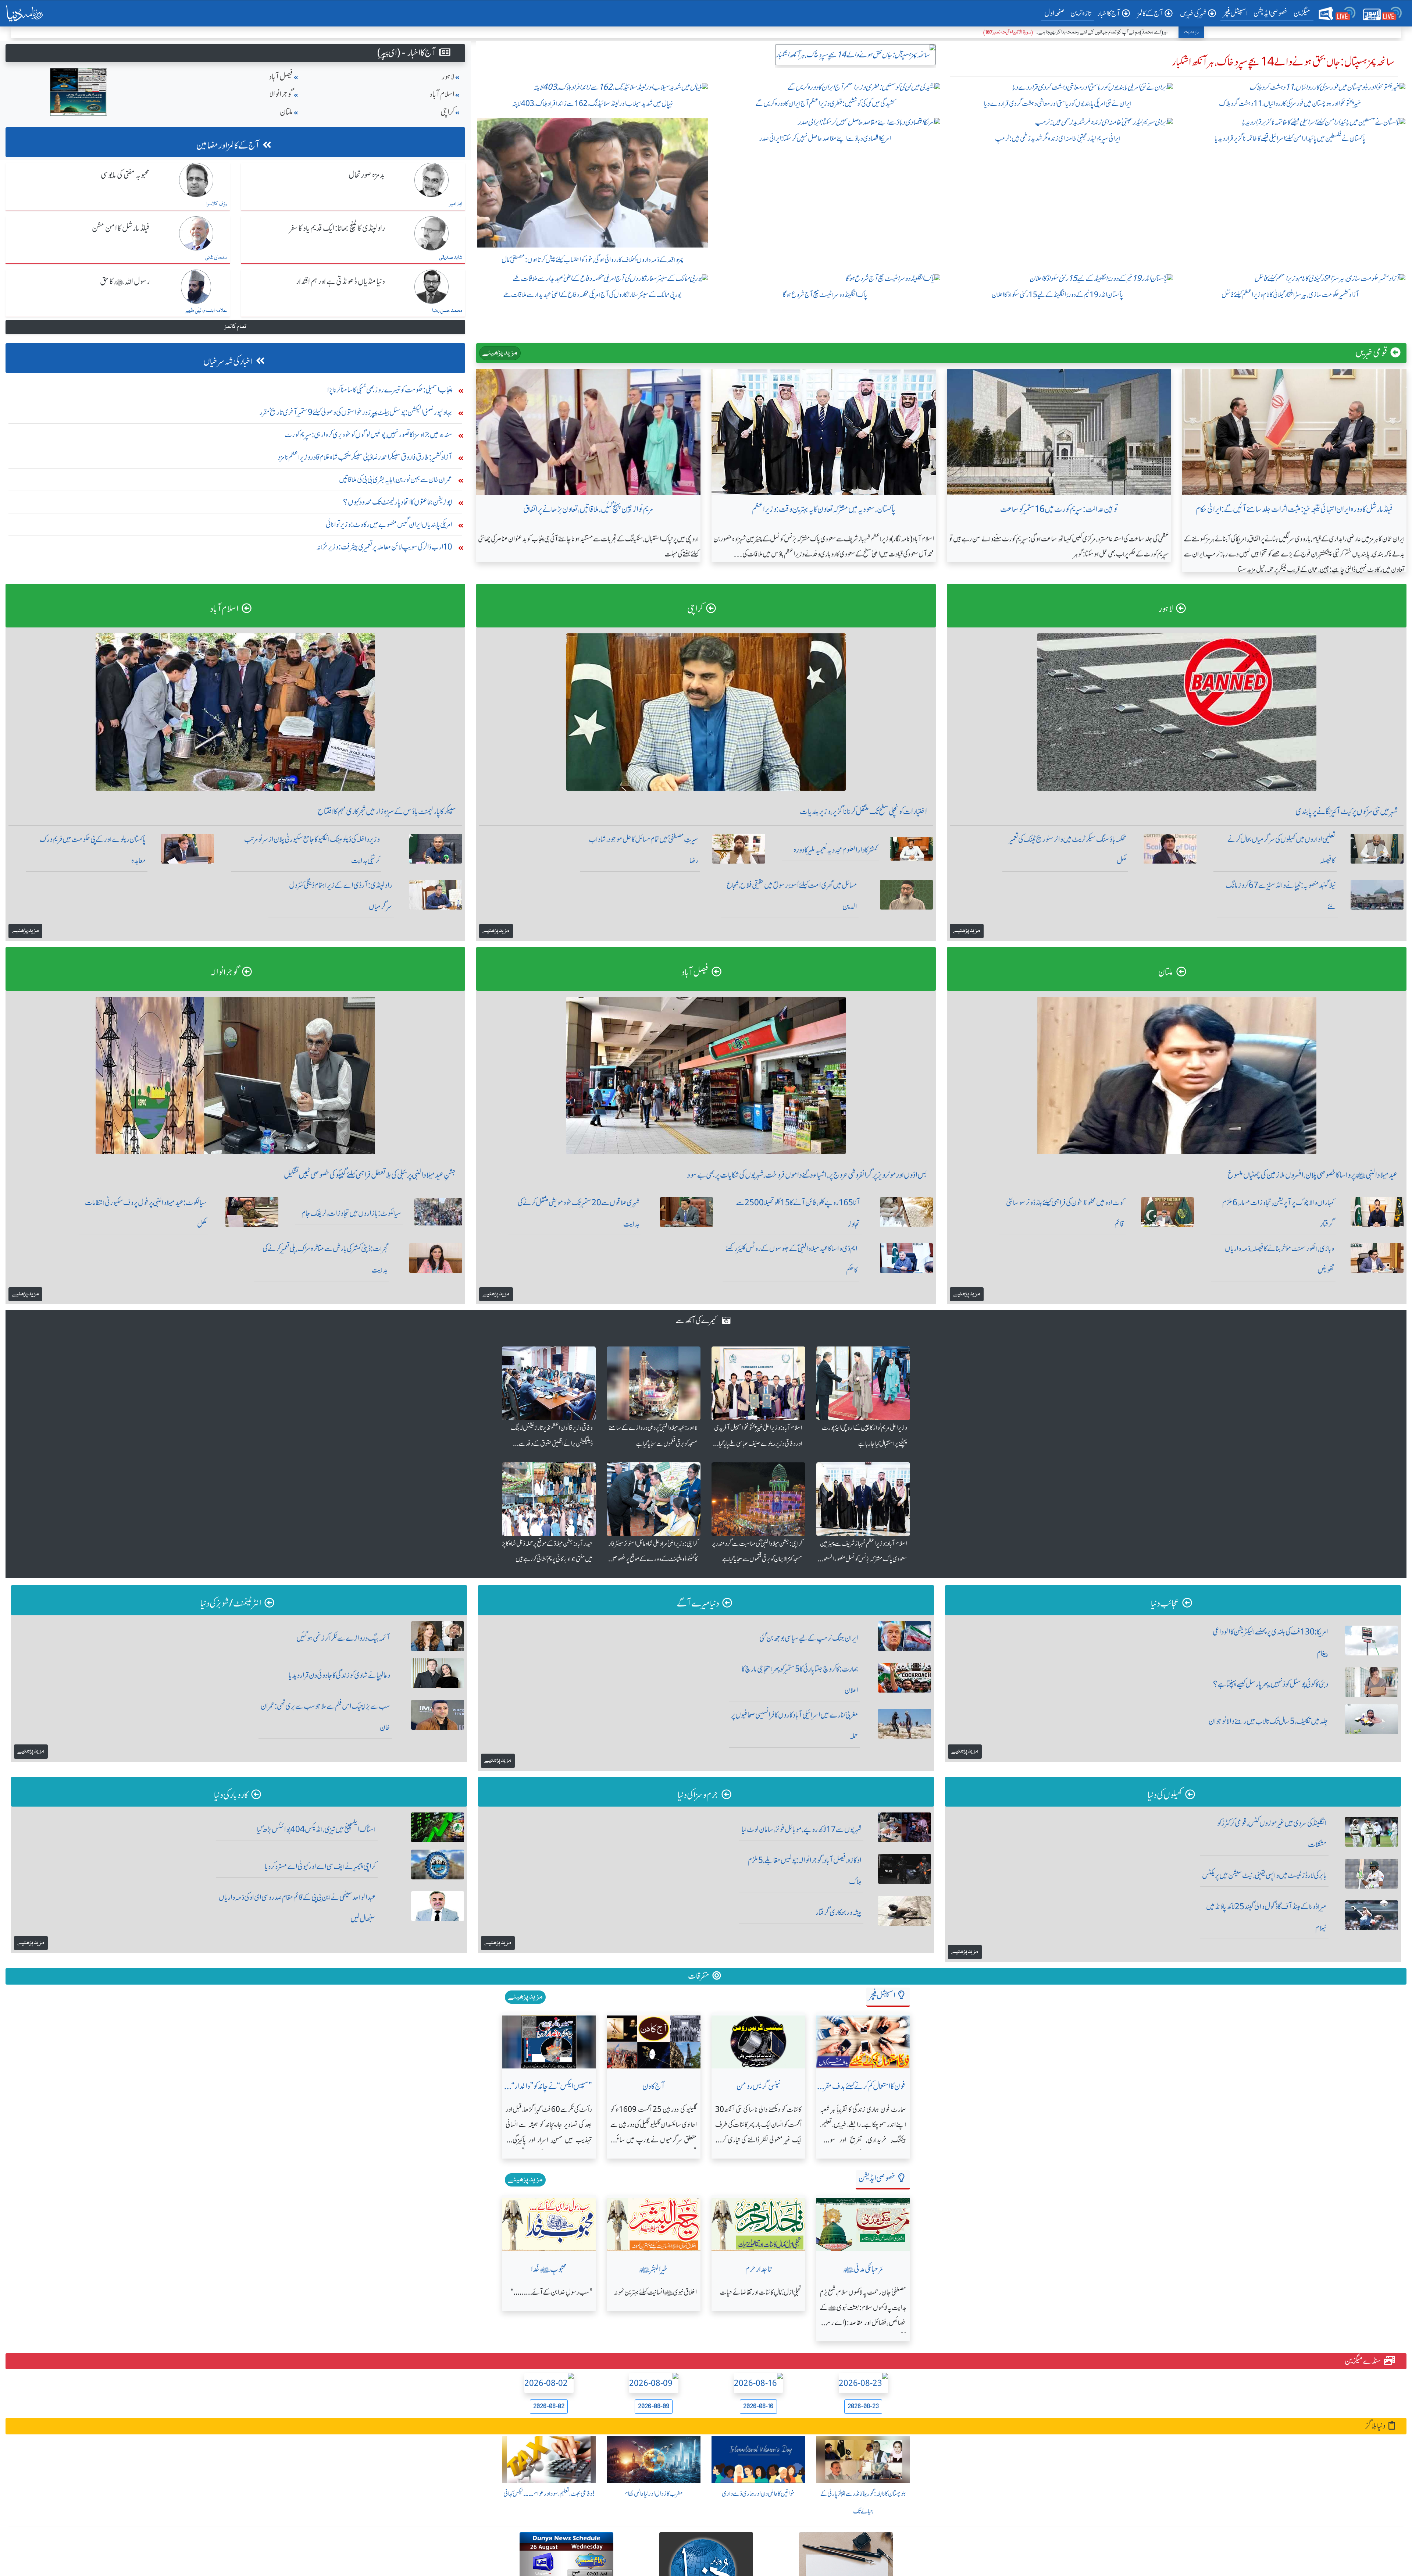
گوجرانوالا (281, 94)
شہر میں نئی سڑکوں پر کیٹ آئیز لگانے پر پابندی (1347, 812)
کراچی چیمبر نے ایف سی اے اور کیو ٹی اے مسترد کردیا (320, 1866)
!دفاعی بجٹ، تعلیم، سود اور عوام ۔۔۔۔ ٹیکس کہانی (549, 2494)
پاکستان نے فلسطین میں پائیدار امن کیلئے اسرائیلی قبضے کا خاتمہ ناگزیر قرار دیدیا (1290, 138)
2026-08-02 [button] (549, 2406)
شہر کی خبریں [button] (1193, 13)
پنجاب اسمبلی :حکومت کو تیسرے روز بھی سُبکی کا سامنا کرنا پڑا (390, 390)
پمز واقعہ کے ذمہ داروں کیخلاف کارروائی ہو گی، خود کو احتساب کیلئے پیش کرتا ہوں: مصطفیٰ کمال (593, 260)
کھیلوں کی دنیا (1165, 1795)
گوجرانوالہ (224, 972)
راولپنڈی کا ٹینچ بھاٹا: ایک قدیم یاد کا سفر (337, 228)
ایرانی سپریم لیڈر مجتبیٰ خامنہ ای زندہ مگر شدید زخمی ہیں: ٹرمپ (1058, 138)
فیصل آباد (281, 77)
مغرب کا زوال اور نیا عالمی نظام (654, 2494)
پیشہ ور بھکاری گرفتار (839, 1912)
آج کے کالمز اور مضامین (228, 145)
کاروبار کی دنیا (231, 1795)
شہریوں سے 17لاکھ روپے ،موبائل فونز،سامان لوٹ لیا (802, 1829)
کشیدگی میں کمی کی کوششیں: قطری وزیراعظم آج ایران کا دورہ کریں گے (825, 104)
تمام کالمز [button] (235, 327)
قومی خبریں (1371, 353)
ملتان (286, 112)
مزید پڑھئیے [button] (967, 931)
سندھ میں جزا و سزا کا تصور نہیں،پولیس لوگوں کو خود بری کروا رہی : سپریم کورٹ (368, 435)
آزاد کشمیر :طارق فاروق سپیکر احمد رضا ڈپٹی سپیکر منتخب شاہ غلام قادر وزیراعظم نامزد (365, 457)
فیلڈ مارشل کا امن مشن (121, 228)
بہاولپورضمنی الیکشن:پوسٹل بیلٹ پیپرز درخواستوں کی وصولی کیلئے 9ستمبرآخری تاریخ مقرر (356, 412)
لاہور (448, 77)
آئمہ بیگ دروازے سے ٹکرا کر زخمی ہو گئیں (343, 1638)
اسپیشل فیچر (1235, 13)
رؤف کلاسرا (217, 204)
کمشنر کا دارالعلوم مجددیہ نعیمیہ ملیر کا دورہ (835, 850)
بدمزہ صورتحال (367, 175)
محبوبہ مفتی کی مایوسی (125, 175)
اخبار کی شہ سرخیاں (228, 361)
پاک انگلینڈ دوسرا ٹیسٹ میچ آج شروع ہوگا (825, 295)
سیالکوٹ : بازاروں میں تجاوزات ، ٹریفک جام (352, 1213)
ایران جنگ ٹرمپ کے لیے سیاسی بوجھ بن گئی (809, 1638)
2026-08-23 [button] (863, 2406)
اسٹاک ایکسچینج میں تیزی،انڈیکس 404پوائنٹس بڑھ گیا (316, 1829)
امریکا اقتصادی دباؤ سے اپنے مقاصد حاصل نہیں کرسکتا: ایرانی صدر (825, 138)
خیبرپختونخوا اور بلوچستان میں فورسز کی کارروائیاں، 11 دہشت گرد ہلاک (1290, 104)
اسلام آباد (442, 94)
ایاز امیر (456, 204)
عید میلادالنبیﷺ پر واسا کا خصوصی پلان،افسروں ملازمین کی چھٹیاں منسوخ (1313, 1175)
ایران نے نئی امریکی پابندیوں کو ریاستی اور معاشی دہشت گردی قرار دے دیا (1058, 104)
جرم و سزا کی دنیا (698, 1795)
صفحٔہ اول (1056, 13)
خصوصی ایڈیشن (1271, 13)
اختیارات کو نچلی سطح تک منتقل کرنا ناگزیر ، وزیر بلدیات (863, 812)
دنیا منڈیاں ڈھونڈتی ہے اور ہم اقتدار (340, 282)
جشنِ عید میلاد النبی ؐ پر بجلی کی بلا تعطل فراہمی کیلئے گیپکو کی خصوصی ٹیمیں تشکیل (370, 1175)
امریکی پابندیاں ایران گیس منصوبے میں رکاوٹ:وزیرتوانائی (389, 524)
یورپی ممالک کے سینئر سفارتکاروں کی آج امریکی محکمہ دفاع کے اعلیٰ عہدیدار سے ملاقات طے (592, 295)
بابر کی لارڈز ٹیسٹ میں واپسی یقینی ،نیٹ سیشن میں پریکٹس (1264, 1875)
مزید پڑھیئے (500, 353)
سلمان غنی (216, 257)
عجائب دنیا (1165, 1603)
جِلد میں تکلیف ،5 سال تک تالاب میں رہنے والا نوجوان (1268, 1721)
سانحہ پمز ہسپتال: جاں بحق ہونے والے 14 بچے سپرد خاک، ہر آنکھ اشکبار (1283, 62)
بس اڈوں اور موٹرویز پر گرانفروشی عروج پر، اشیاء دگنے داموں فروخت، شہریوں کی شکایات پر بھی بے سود (807, 1175)
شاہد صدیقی (451, 257)
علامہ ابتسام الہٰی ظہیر (206, 311)
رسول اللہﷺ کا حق (125, 282)
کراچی (448, 112)
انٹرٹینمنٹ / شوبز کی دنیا (231, 1603)
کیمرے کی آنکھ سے (696, 1321)
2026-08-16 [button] (758, 2406)
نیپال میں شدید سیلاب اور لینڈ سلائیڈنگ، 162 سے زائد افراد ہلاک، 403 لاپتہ (593, 104)
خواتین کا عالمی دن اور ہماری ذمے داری (758, 2494)
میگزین (1302, 13)
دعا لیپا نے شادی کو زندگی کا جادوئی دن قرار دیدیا (339, 1675)
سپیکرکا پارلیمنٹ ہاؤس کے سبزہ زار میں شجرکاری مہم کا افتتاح (387, 812)
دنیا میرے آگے (698, 1603)
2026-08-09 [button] (654, 2406)
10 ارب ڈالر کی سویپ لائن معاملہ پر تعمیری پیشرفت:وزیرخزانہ (384, 547)
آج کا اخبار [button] (1109, 13)
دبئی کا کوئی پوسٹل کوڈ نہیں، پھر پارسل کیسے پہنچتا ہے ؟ (1271, 1684)
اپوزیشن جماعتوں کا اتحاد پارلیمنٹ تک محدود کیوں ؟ (398, 502)
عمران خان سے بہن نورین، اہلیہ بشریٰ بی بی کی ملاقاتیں (396, 479)
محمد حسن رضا (447, 311)
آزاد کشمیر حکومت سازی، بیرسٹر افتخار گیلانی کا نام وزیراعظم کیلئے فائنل (1290, 295)
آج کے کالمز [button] (1150, 13)
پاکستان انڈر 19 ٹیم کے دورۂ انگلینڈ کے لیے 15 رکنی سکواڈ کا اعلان (1058, 295)
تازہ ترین (1081, 13)
